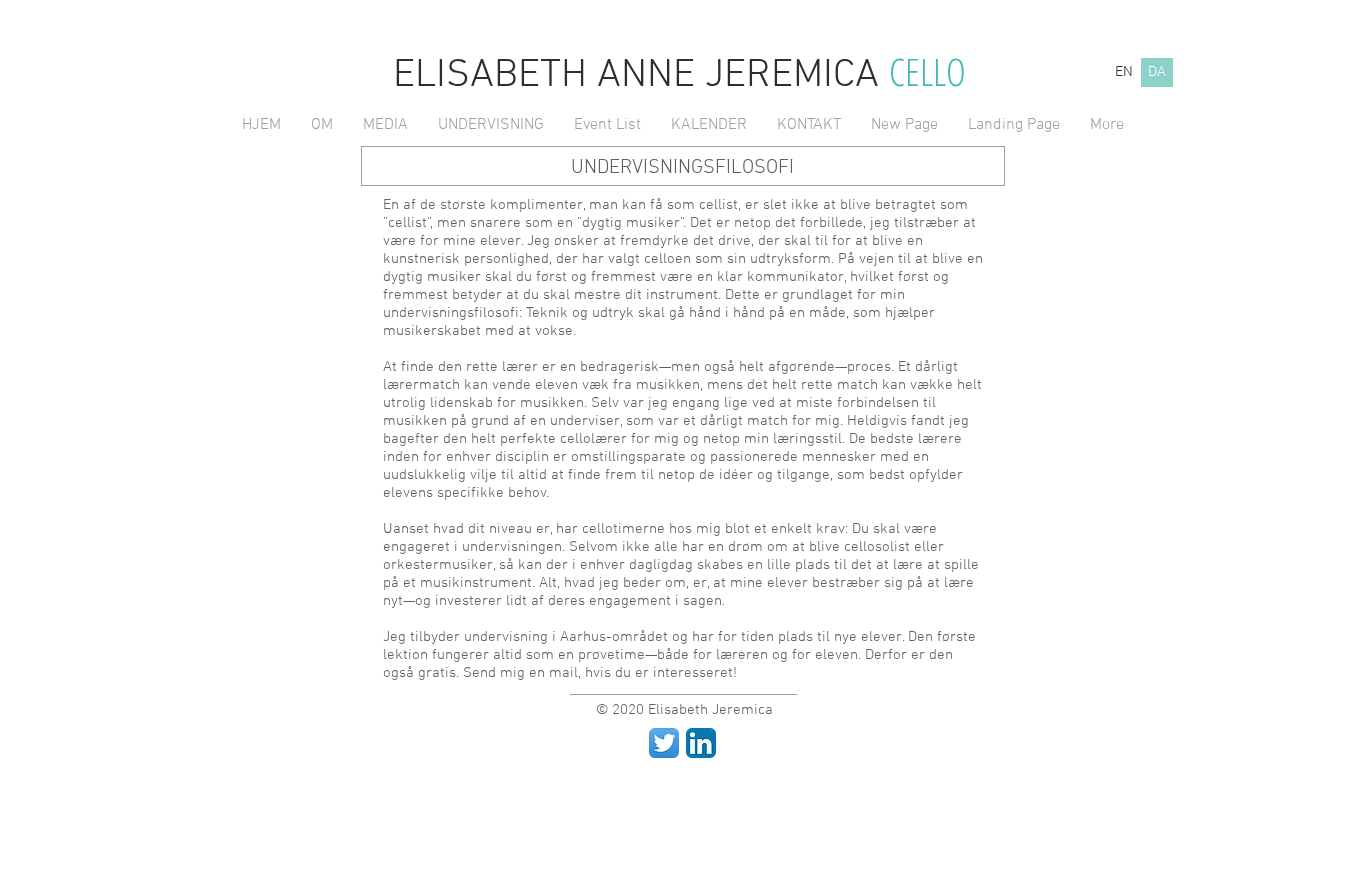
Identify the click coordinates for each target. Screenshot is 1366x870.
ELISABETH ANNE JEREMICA (641, 76)
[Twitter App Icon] (664, 743)
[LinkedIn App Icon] (701, 743)
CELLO (927, 71)
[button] (322, 125)
